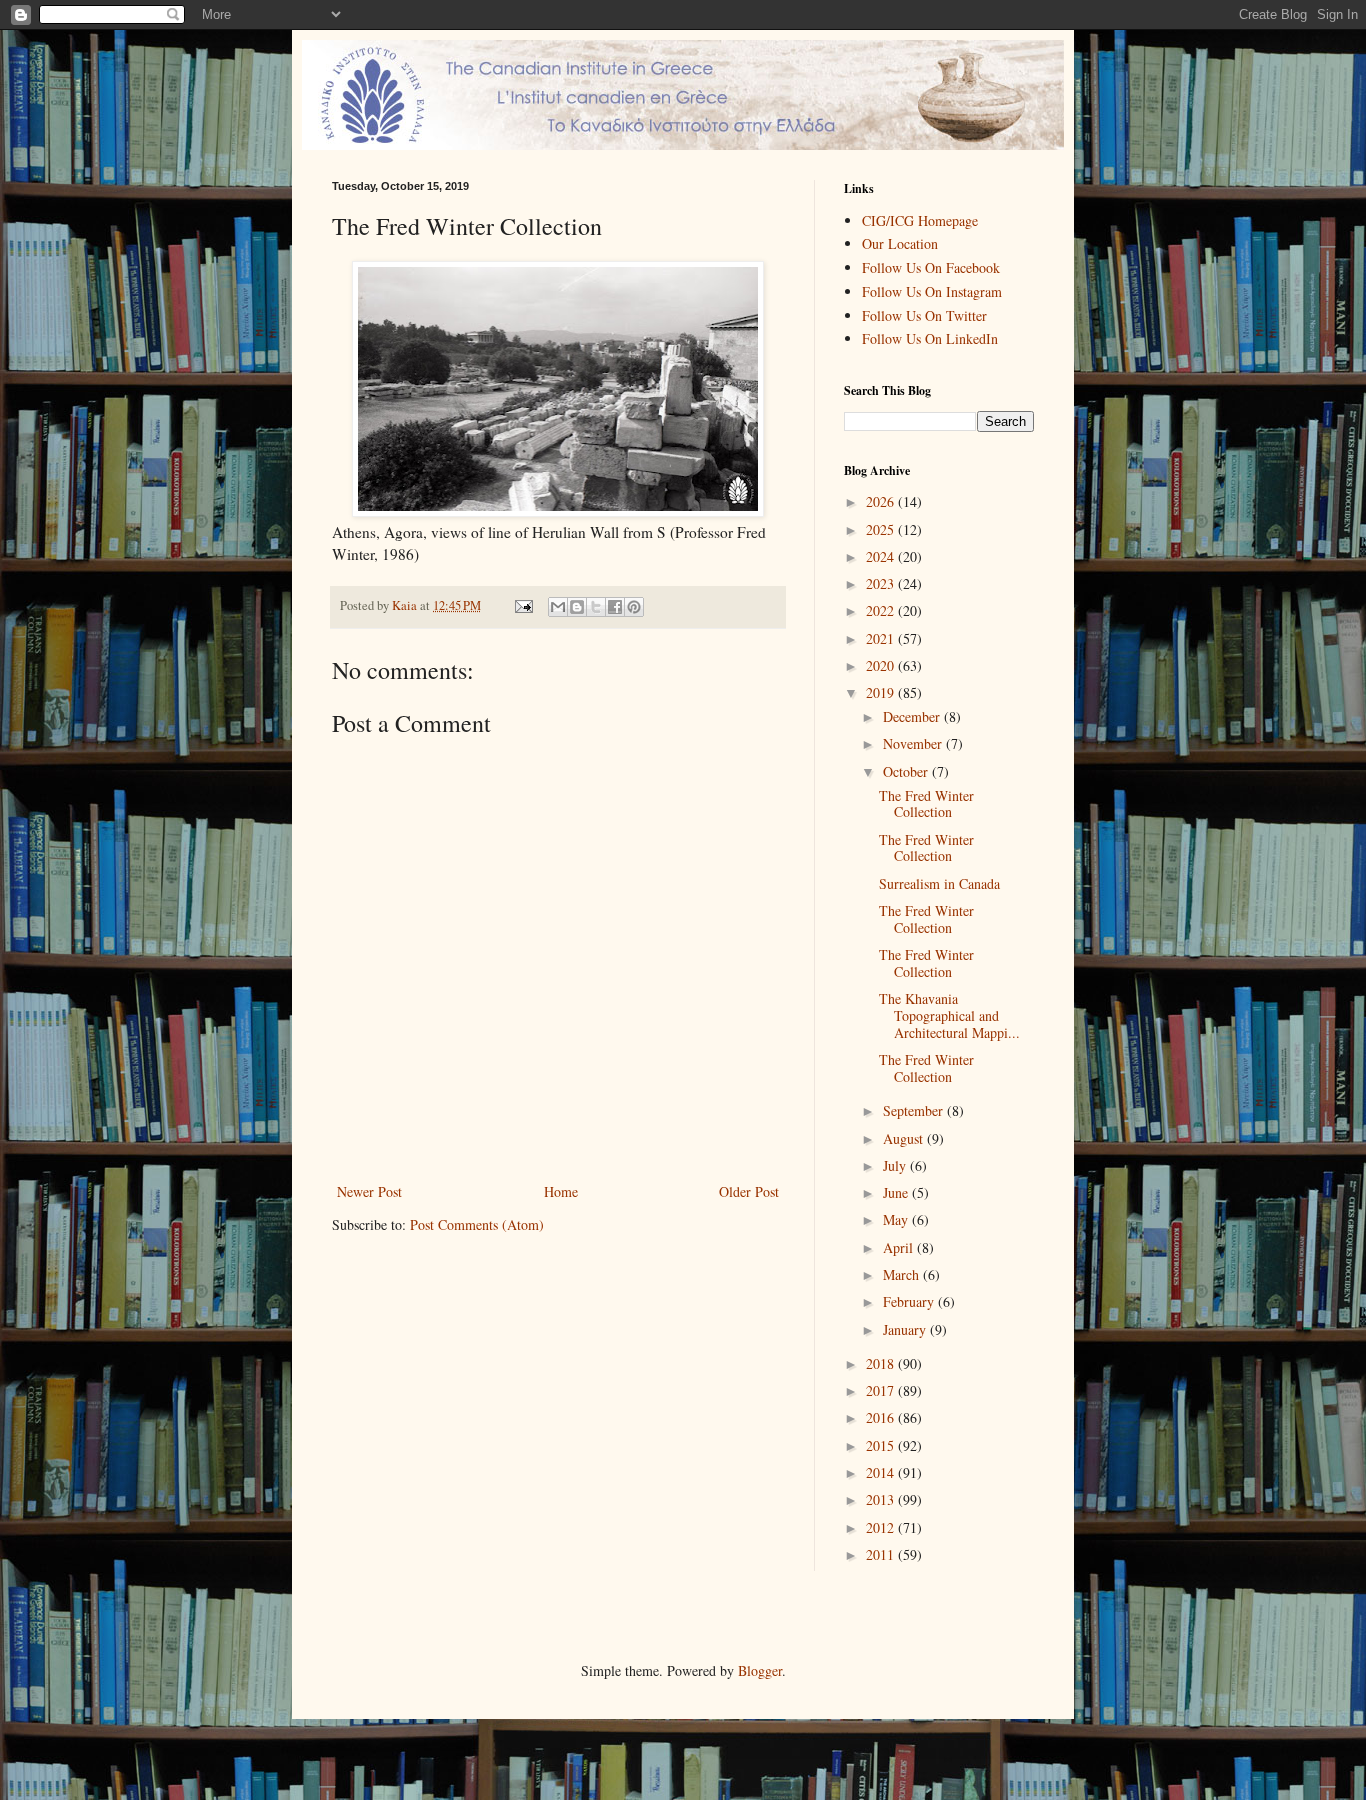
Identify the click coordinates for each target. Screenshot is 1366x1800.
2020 (882, 665)
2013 (882, 1499)
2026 (882, 501)
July (896, 1165)
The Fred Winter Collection (926, 804)
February (910, 1301)
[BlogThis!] (577, 607)
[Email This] (558, 607)
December (913, 716)
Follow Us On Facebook (931, 267)
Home (561, 1191)
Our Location (900, 243)
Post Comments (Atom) (477, 1224)
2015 (882, 1445)
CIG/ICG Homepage (920, 220)
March (903, 1274)
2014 (882, 1472)
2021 (882, 638)
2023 (882, 583)
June (897, 1192)
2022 (882, 610)
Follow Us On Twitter (924, 315)
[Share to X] (596, 607)
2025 (882, 529)
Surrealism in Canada (939, 883)
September (915, 1110)
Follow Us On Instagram (932, 291)
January (906, 1329)
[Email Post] (522, 605)
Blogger (760, 1670)
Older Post (749, 1191)
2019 (882, 692)
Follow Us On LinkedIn (930, 338)
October (907, 771)
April (900, 1247)
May (897, 1219)
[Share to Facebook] (615, 607)
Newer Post (369, 1191)
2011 (882, 1554)
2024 (882, 556)
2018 (882, 1363)
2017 (882, 1390)
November (914, 743)
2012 (882, 1527)
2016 (882, 1417)
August (905, 1138)
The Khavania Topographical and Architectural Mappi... (949, 1015)
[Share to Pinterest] (634, 607)
